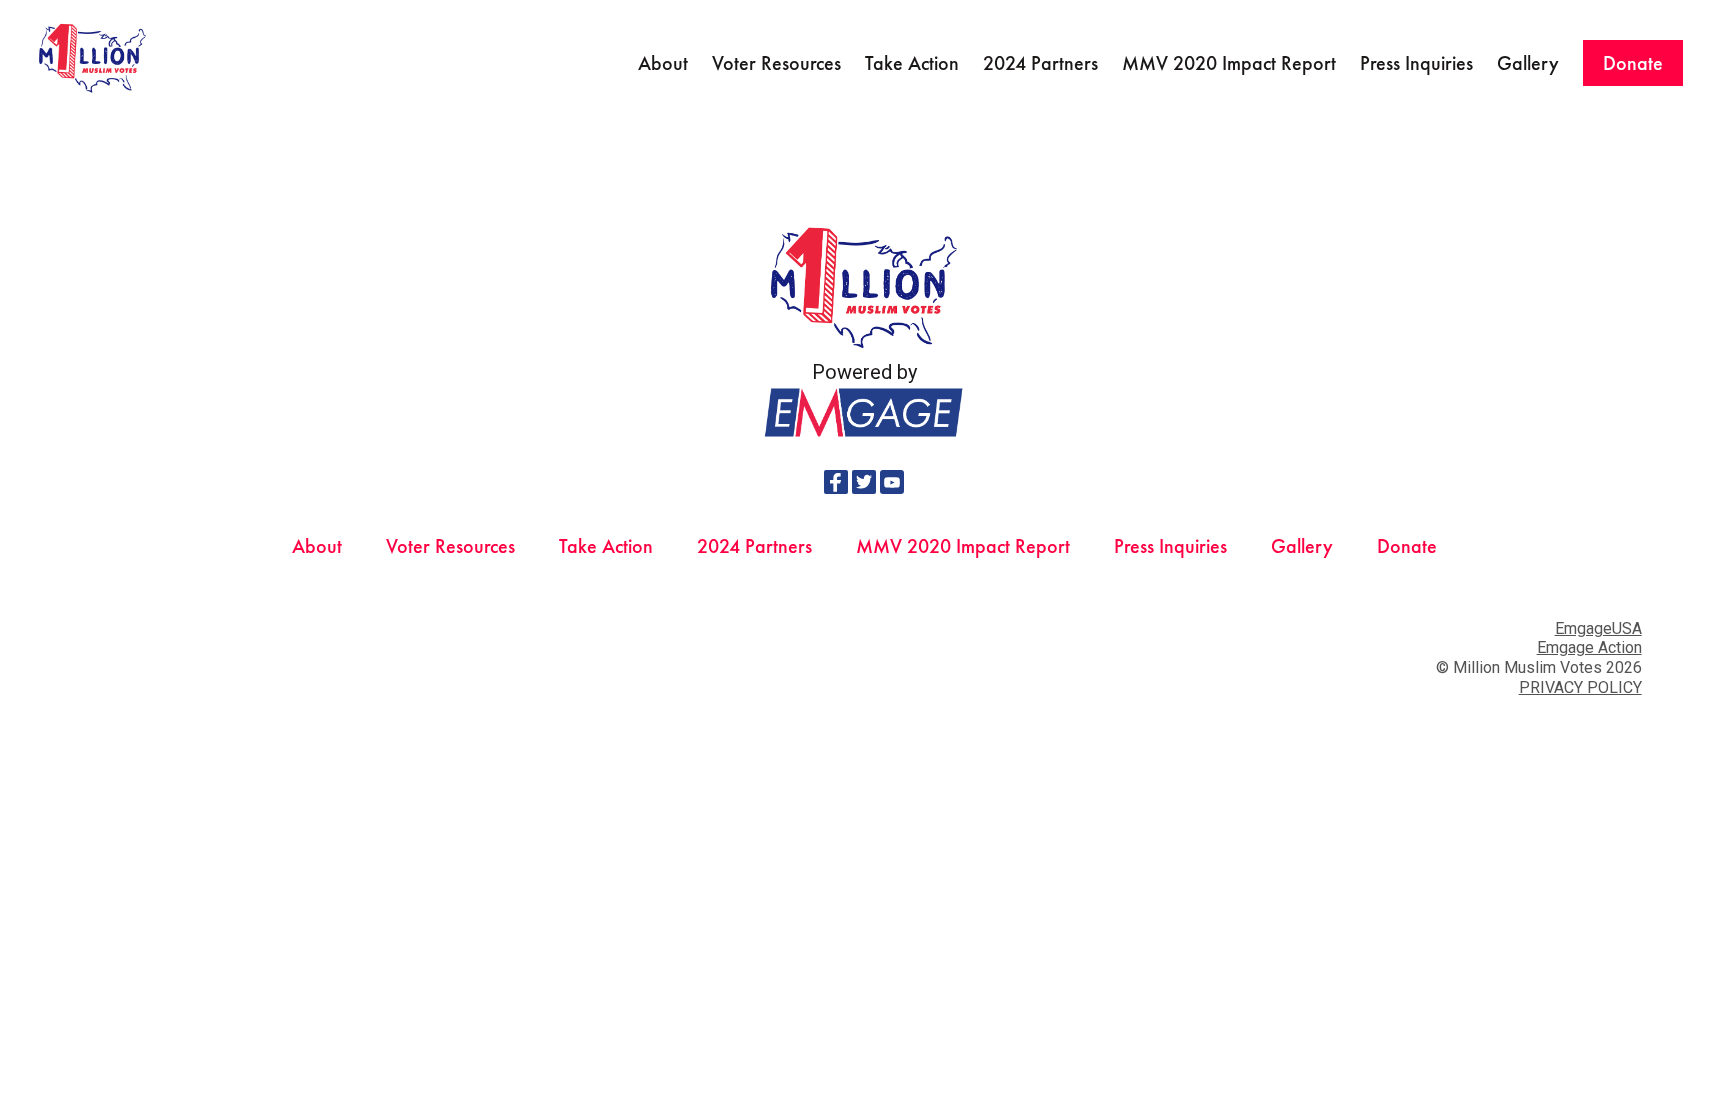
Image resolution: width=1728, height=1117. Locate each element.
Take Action (912, 63)
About (663, 63)
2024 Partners (1040, 63)
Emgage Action (1589, 647)
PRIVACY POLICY (1580, 687)
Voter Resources (776, 63)
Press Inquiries (1416, 63)
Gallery (1528, 63)
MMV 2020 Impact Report (1229, 63)
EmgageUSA (1598, 628)
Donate (1633, 63)
